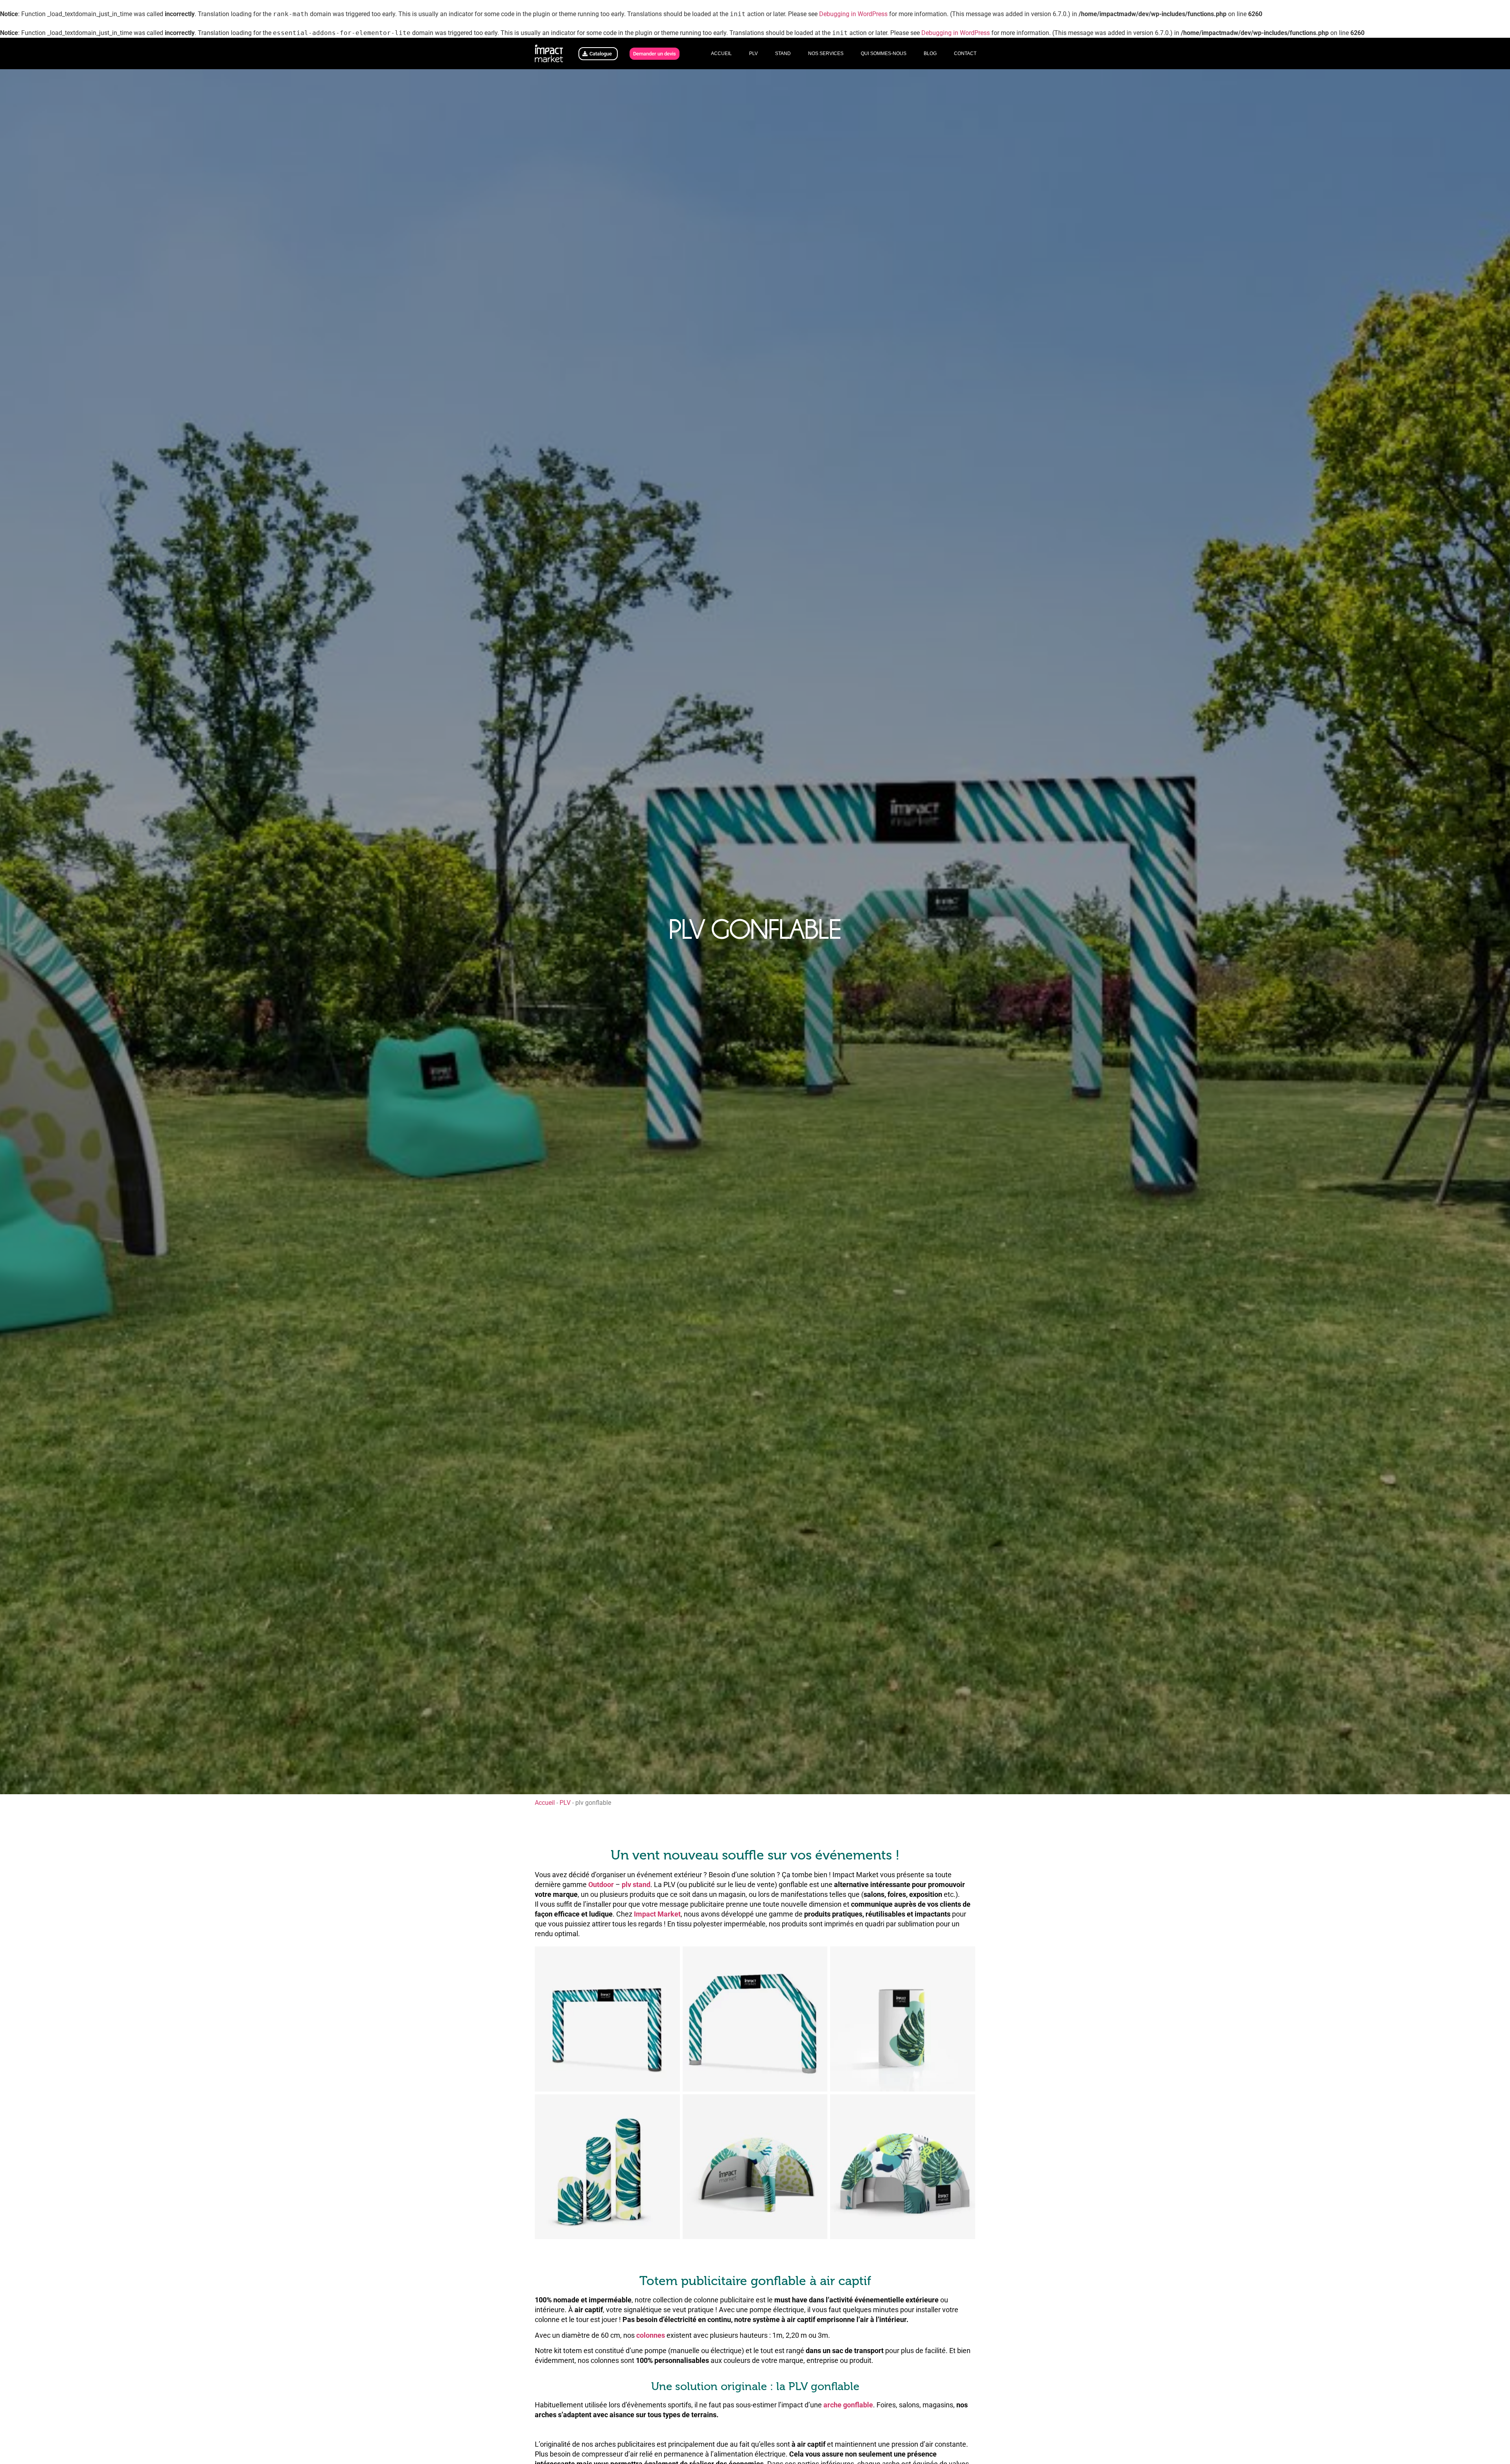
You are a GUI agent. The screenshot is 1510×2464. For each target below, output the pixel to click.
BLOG (930, 53)
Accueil (545, 1803)
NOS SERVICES (826, 53)
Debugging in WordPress (853, 14)
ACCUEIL (721, 53)
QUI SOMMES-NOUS (884, 53)
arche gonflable (848, 2405)
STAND (783, 53)
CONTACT (965, 53)
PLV (753, 53)
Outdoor (601, 1884)
